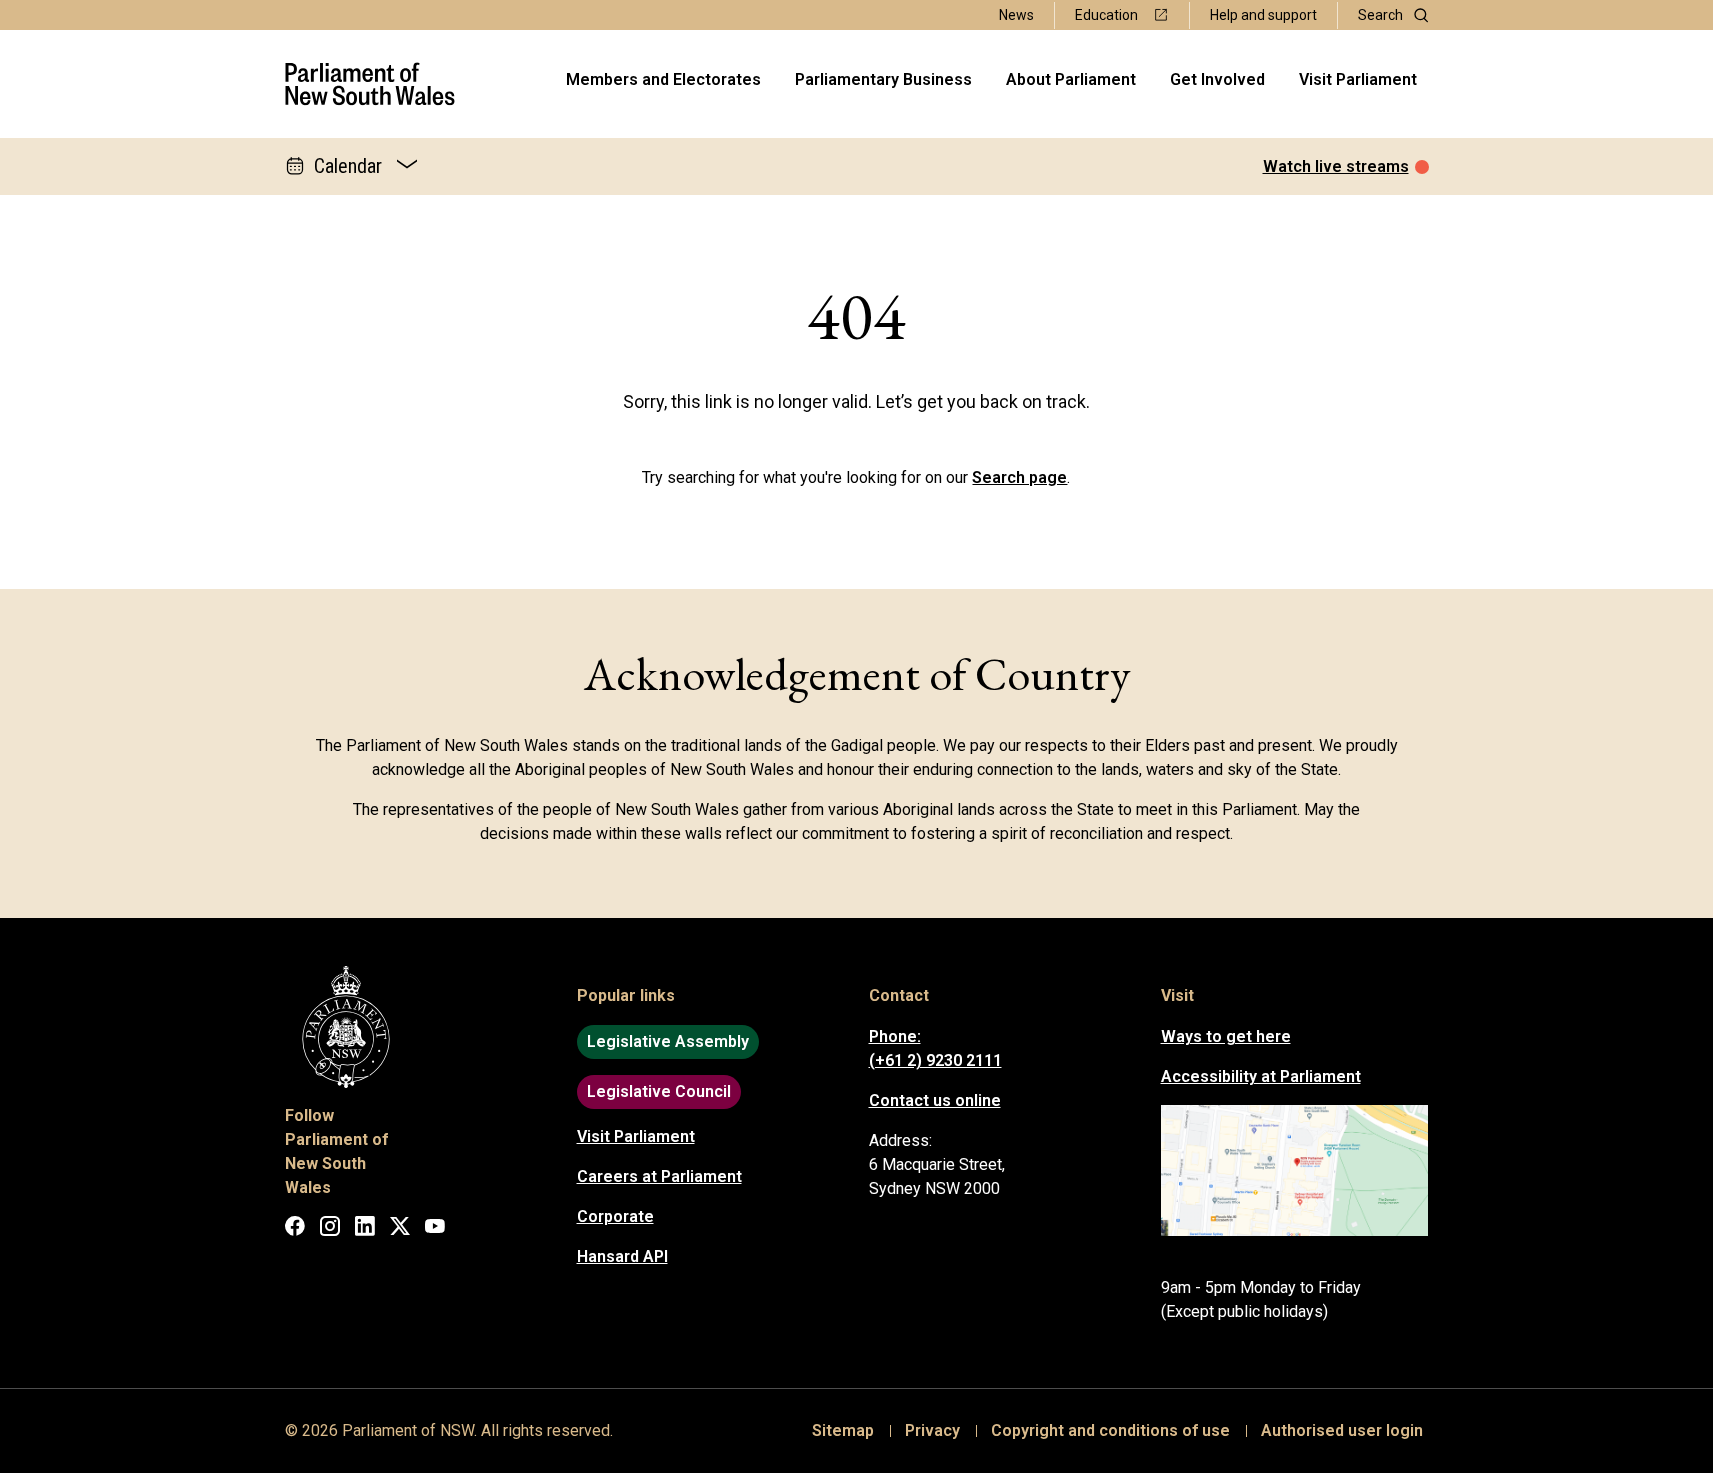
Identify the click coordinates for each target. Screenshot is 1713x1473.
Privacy (932, 1430)
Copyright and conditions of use (1110, 1430)
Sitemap (843, 1430)
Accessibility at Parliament (1261, 1076)
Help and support (1263, 15)
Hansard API (622, 1256)
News (1016, 15)
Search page (1019, 477)
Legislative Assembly (668, 1041)
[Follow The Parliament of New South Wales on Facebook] (295, 1229)
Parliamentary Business (883, 79)
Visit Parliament (1358, 79)
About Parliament (1071, 79)
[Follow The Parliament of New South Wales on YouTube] (435, 1229)
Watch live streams (1336, 166)
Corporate (615, 1216)
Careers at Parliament (659, 1176)
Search (1380, 15)
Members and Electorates (663, 79)
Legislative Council (659, 1091)
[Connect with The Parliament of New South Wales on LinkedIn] (365, 1229)
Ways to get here (1226, 1036)
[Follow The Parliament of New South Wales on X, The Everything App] (400, 1229)
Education (1106, 15)
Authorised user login (1342, 1430)
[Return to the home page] (370, 84)
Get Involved (1217, 79)
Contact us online (935, 1100)
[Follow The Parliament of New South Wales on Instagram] (330, 1229)
